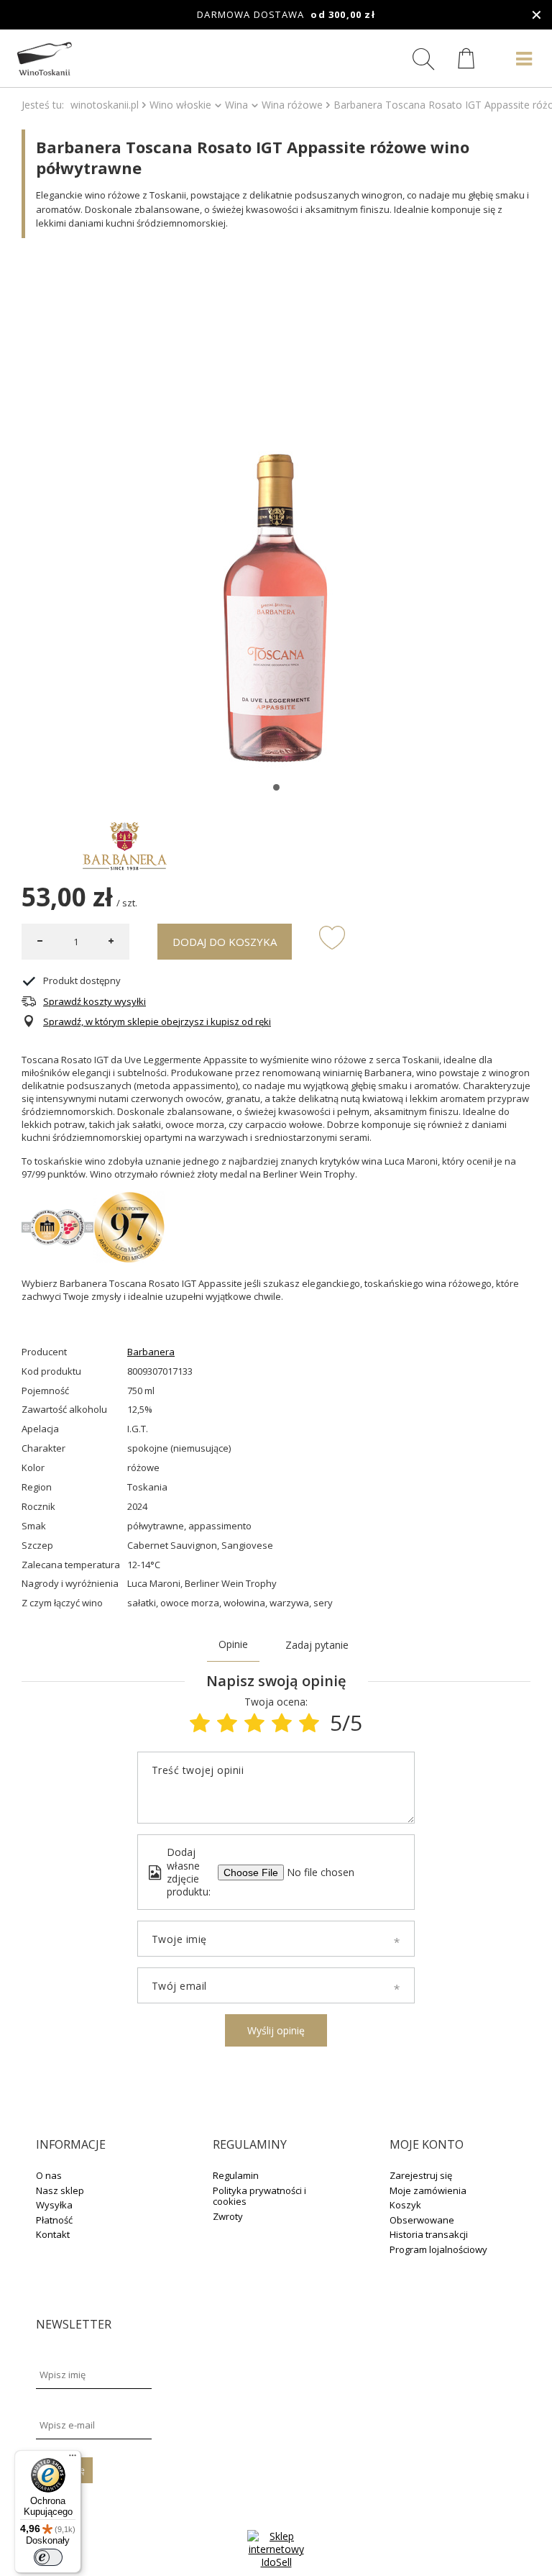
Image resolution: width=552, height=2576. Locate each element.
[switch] (48, 2557)
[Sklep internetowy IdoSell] (276, 2562)
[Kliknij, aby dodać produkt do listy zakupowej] (332, 937)
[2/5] (227, 1722)
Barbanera (151, 1352)
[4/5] (282, 1722)
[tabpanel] (276, 514)
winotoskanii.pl (105, 105)
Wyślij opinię (276, 2030)
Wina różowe (292, 105)
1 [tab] (276, 787)
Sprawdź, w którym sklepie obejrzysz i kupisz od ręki (157, 1022)
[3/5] (254, 1722)
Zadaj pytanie (317, 1645)
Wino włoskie (180, 105)
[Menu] (73, 2459)
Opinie (233, 1644)
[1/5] (200, 1722)
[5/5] (309, 1722)
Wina (236, 105)
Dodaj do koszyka (225, 942)
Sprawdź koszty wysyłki (95, 1002)
